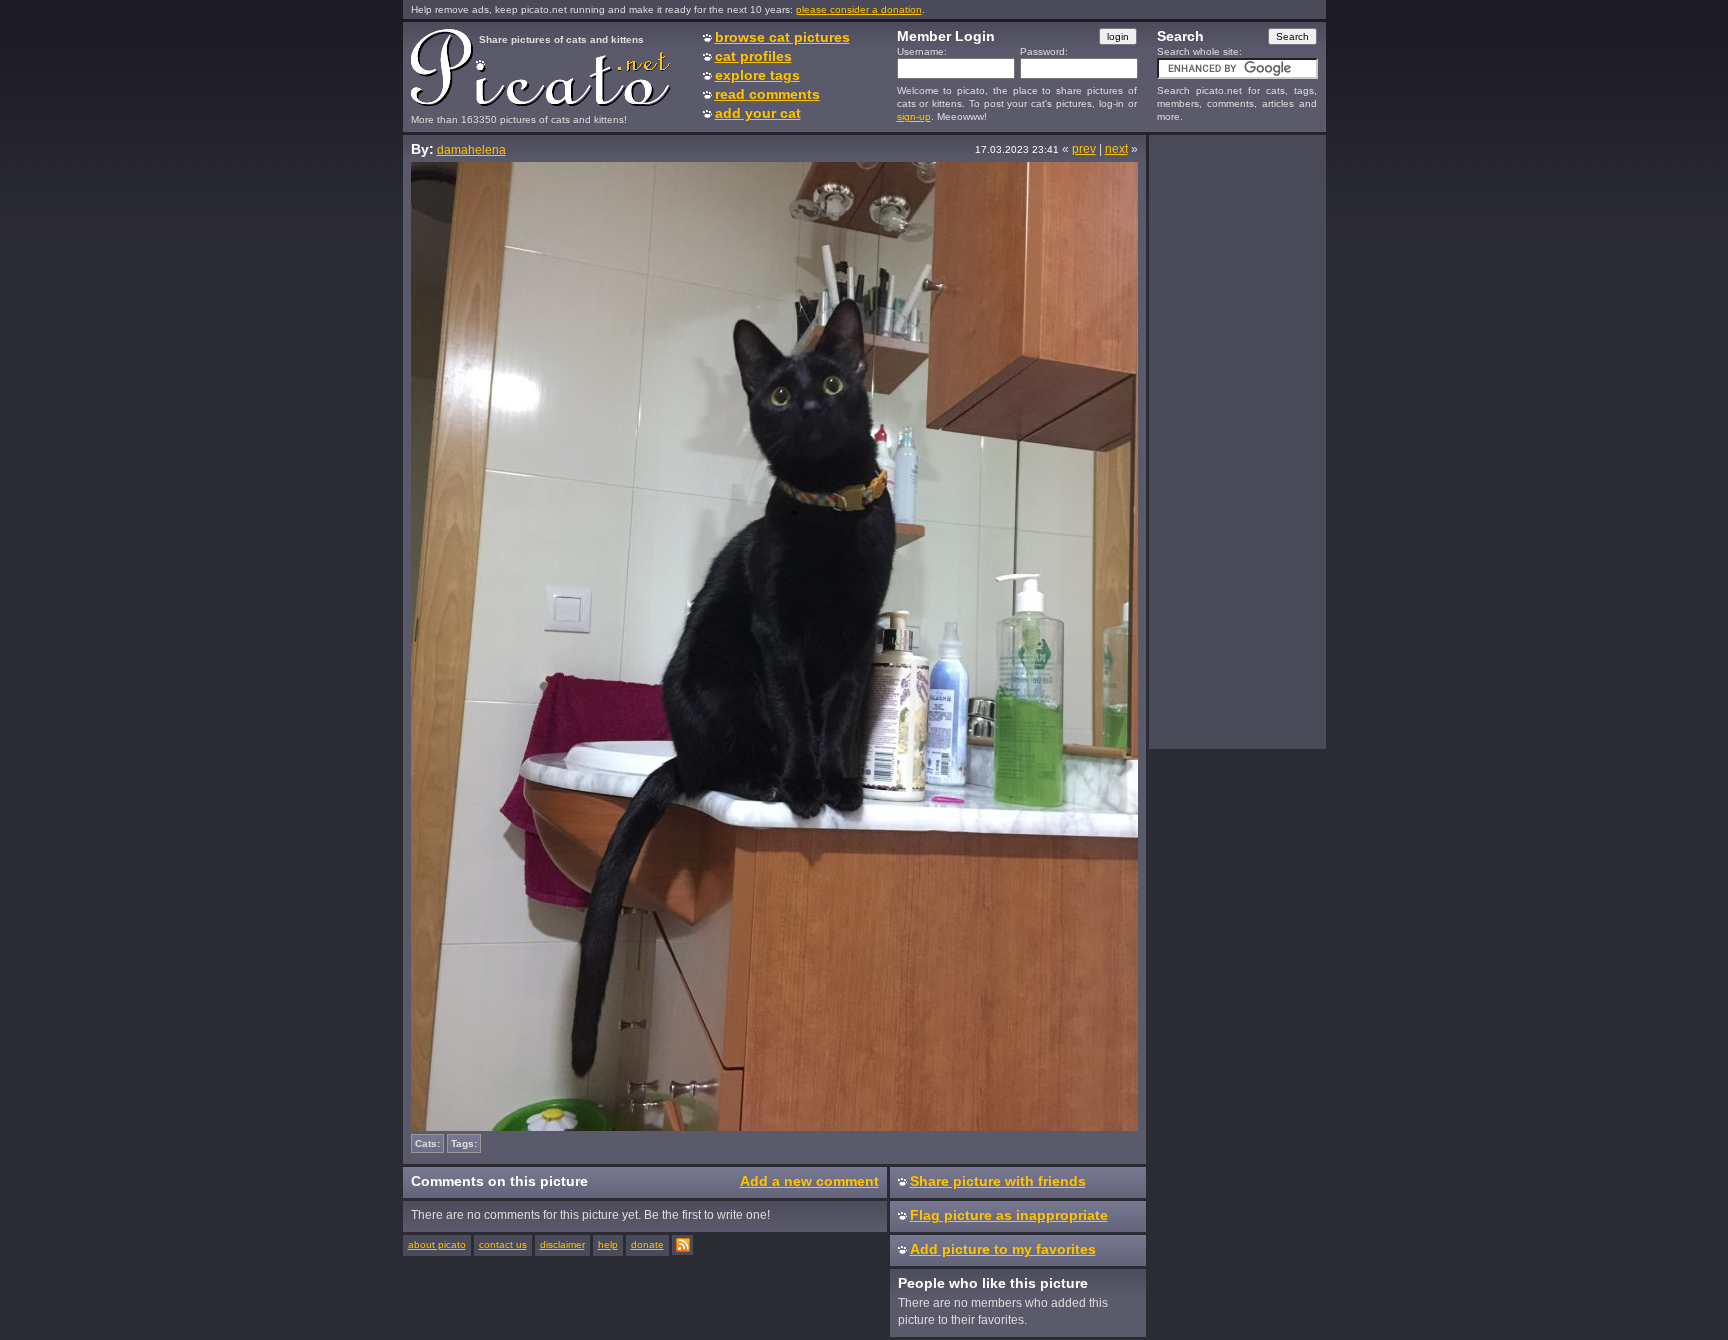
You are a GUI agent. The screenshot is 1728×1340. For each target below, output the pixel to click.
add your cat (758, 113)
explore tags (757, 75)
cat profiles (753, 56)
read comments (767, 94)
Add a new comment (809, 1181)
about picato (437, 1244)
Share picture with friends (998, 1181)
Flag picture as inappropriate (1009, 1215)
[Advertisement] (1237, 441)
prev (1084, 149)
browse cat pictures (782, 37)
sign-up (914, 116)
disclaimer (562, 1244)
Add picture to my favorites (1003, 1249)
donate (647, 1244)
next (1116, 149)
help (608, 1244)
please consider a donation (859, 9)
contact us (503, 1244)
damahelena (471, 150)
